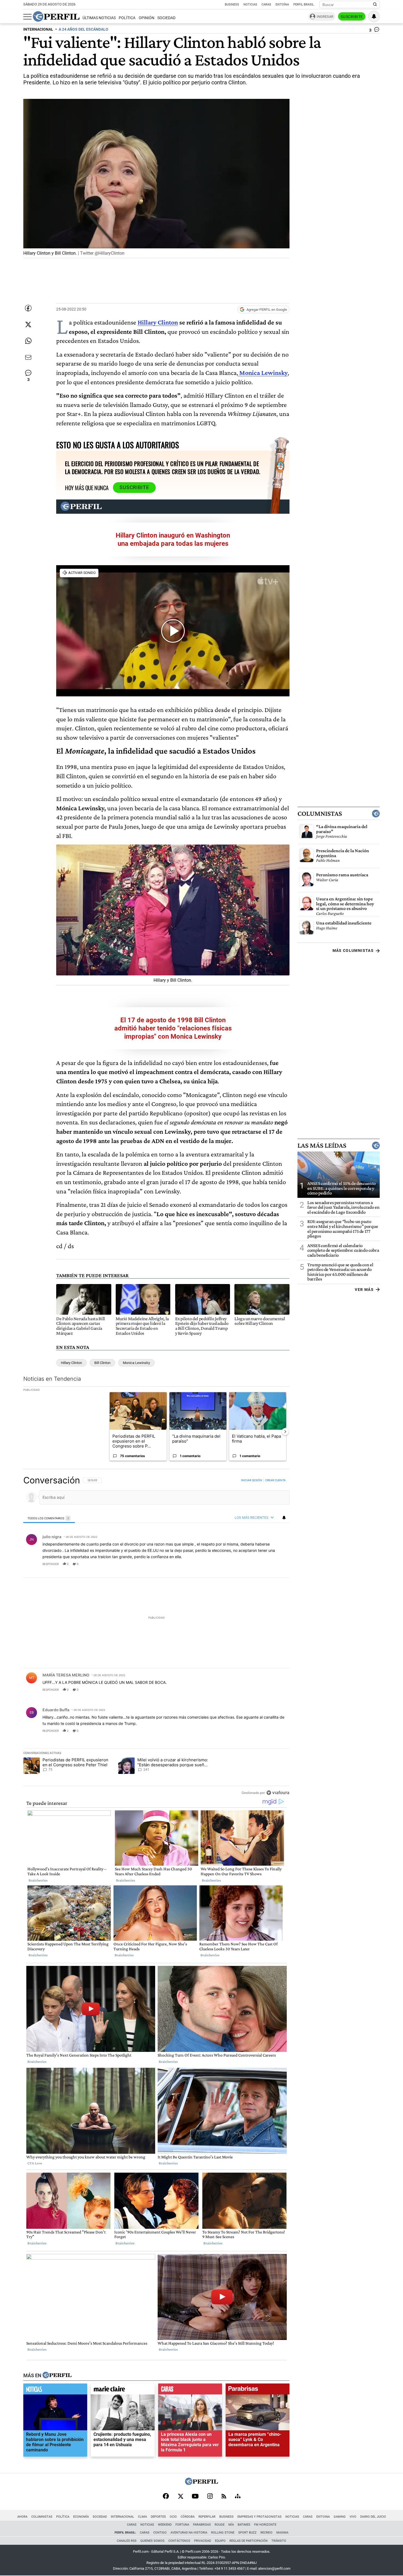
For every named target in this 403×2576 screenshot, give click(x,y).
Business (232, 5)
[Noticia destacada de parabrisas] (258, 2390)
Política (127, 18)
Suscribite (352, 17)
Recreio (266, 2533)
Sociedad (166, 18)
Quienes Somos (152, 2541)
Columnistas (320, 814)
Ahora (22, 2517)
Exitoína (282, 5)
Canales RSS (127, 2541)
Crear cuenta (275, 1480)
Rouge (220, 2525)
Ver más (364, 1290)
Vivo (353, 2517)
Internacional (122, 2517)
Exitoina (323, 2517)
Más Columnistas (353, 950)
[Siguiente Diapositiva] (285, 1431)
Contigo (160, 2533)
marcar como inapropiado (276, 1567)
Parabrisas (202, 2525)
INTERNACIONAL (38, 29)
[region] (156, 1636)
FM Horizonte (265, 2525)
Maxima (282, 2533)
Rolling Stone (223, 2533)
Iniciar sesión (252, 1480)
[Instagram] (210, 2497)
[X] (180, 2497)
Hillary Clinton (158, 322)
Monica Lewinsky (136, 1363)
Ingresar (325, 17)
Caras (266, 5)
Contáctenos (179, 2541)
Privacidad (203, 2541)
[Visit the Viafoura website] (278, 1793)
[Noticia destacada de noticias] (55, 2390)
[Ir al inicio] (56, 16)
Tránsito (279, 2541)
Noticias (250, 5)
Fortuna (182, 2525)
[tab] (49, 1518)
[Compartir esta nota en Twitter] (28, 324)
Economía (81, 2517)
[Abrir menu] (27, 17)
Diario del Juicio (373, 2517)
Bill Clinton (102, 1363)
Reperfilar (207, 2517)
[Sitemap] (238, 2497)
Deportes (158, 2517)
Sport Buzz (247, 2533)
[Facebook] (166, 2497)
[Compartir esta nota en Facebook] (28, 308)
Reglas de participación (249, 2541)
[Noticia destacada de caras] (190, 2390)
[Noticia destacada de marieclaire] (123, 2390)
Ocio (173, 2517)
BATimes (244, 2525)
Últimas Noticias (99, 18)
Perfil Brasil (304, 5)
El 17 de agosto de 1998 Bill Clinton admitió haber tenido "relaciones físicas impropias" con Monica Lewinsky (173, 1028)
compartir (256, 1564)
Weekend (165, 2525)
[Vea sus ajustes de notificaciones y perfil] (374, 16)
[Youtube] (195, 2497)
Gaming (340, 2517)
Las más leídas (322, 1145)
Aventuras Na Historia (189, 2533)
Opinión (147, 18)
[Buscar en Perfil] (375, 5)
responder (51, 1564)
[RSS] (224, 2497)
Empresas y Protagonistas (259, 2517)
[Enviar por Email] (28, 357)
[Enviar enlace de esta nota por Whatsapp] (28, 341)
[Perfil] (57, 2375)
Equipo (220, 2541)
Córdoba (188, 2517)
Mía (231, 2525)
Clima (142, 2517)
